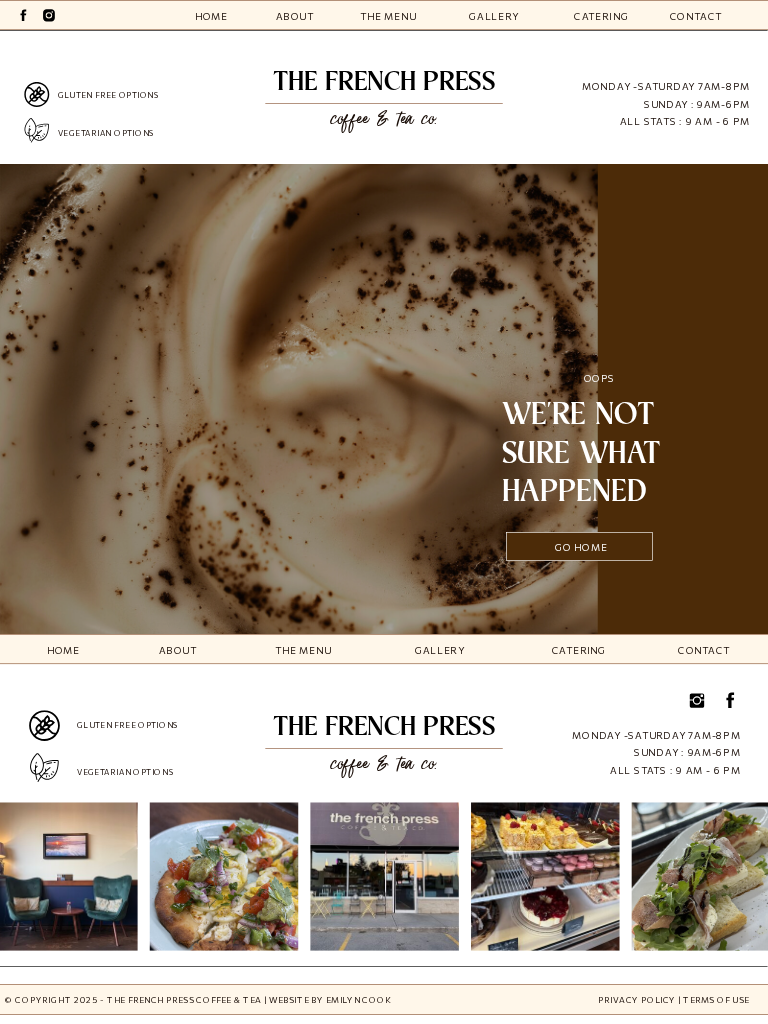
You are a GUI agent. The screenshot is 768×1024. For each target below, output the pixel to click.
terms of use (716, 1000)
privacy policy (637, 1000)
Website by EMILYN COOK (330, 1000)
